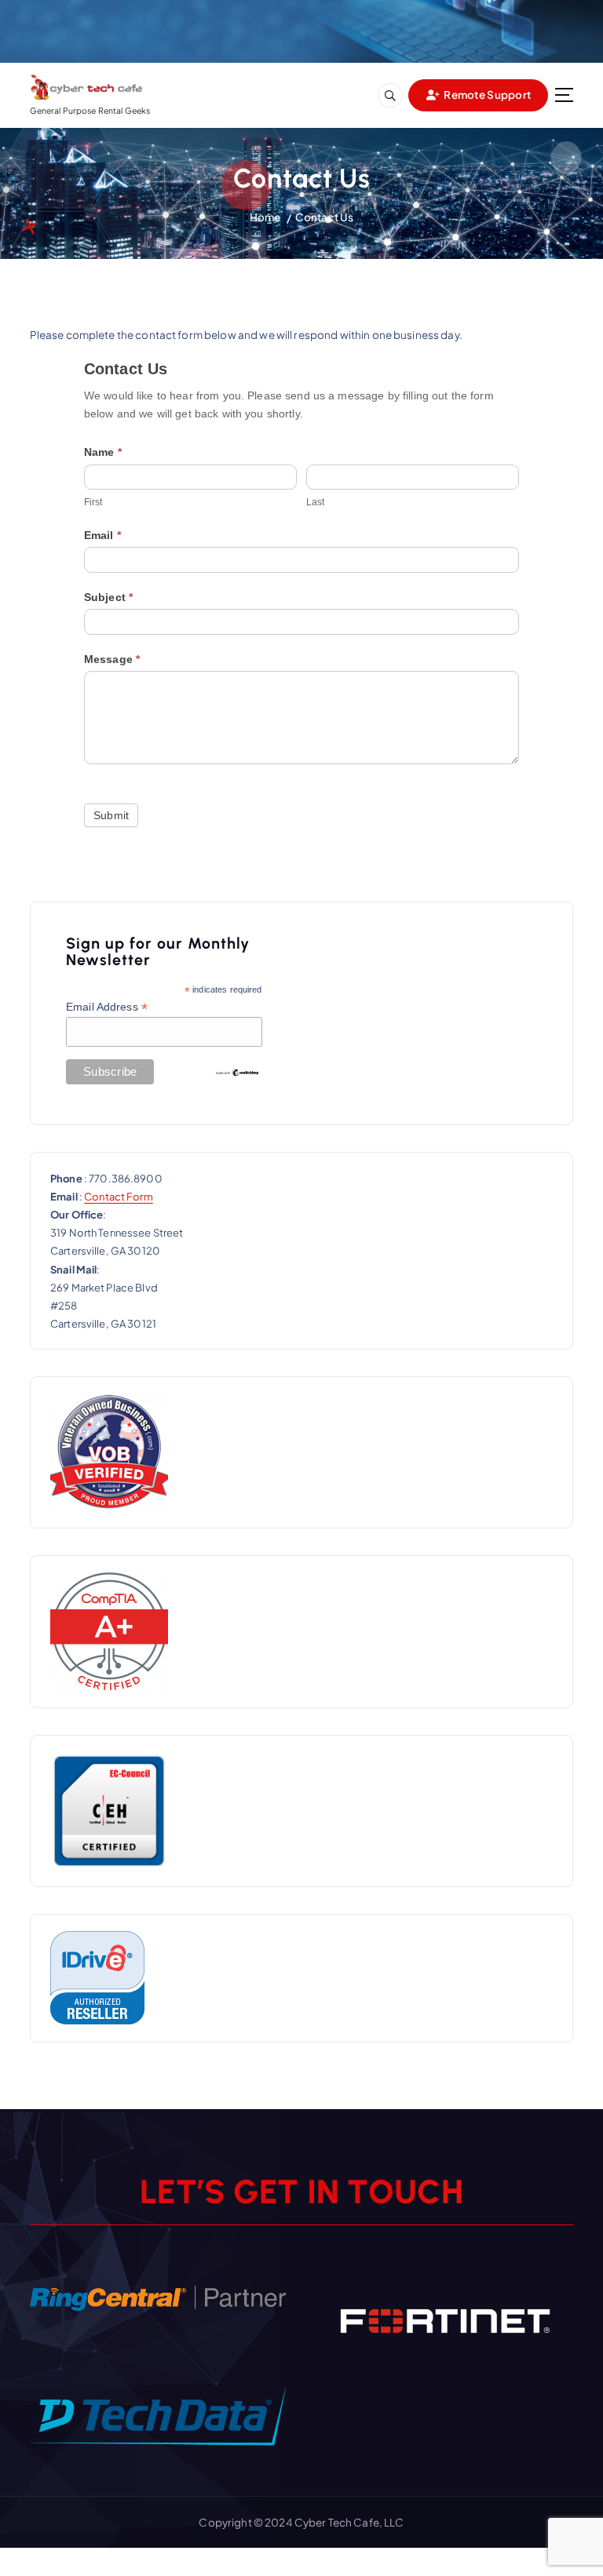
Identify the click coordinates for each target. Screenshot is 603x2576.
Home (265, 217)
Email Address (107, 1007)
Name (103, 452)
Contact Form (119, 1197)
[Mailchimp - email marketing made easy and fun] (237, 1072)
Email (102, 535)
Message (112, 659)
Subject (108, 597)
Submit (111, 815)
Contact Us (324, 217)
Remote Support (486, 95)
